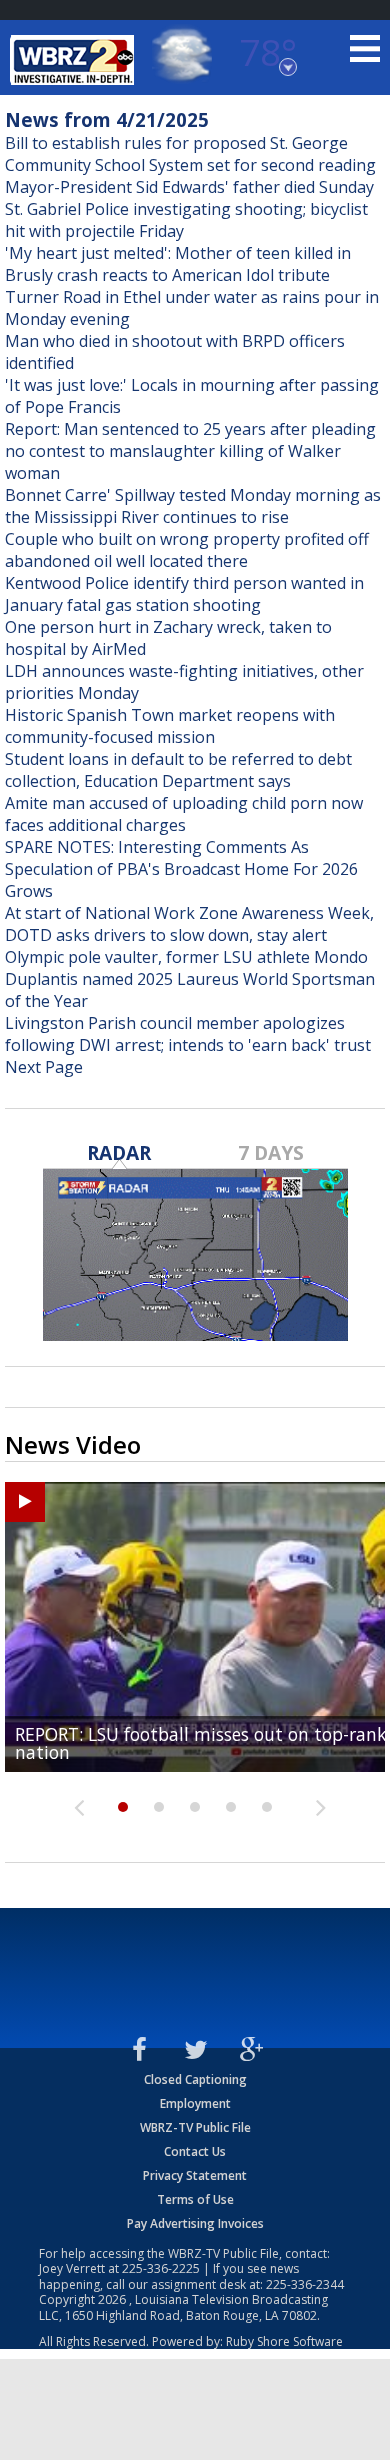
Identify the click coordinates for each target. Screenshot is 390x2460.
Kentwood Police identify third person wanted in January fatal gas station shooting (184, 594)
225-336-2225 (161, 2268)
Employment (195, 2103)
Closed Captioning (195, 2079)
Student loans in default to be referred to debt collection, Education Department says (178, 770)
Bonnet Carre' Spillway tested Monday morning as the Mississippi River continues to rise (193, 506)
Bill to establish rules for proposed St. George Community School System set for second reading (190, 154)
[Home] (75, 60)
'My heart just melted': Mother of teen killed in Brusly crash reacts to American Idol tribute (178, 264)
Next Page (44, 1067)
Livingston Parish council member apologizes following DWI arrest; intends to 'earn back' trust (188, 1034)
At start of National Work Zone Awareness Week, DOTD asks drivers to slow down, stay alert (189, 924)
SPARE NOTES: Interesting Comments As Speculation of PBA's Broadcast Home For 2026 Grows (181, 869)
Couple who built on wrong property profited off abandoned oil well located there (187, 550)
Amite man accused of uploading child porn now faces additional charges (184, 814)
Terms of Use (195, 2199)
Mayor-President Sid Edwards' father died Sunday (189, 187)
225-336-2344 (305, 2284)
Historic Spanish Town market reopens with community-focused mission (170, 726)
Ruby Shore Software (284, 2341)
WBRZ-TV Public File (195, 2127)
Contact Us (195, 2151)
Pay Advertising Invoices (195, 2223)
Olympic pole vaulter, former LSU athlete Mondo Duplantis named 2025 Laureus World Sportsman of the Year (190, 979)
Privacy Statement (195, 2175)
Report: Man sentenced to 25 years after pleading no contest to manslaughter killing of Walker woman (190, 451)
